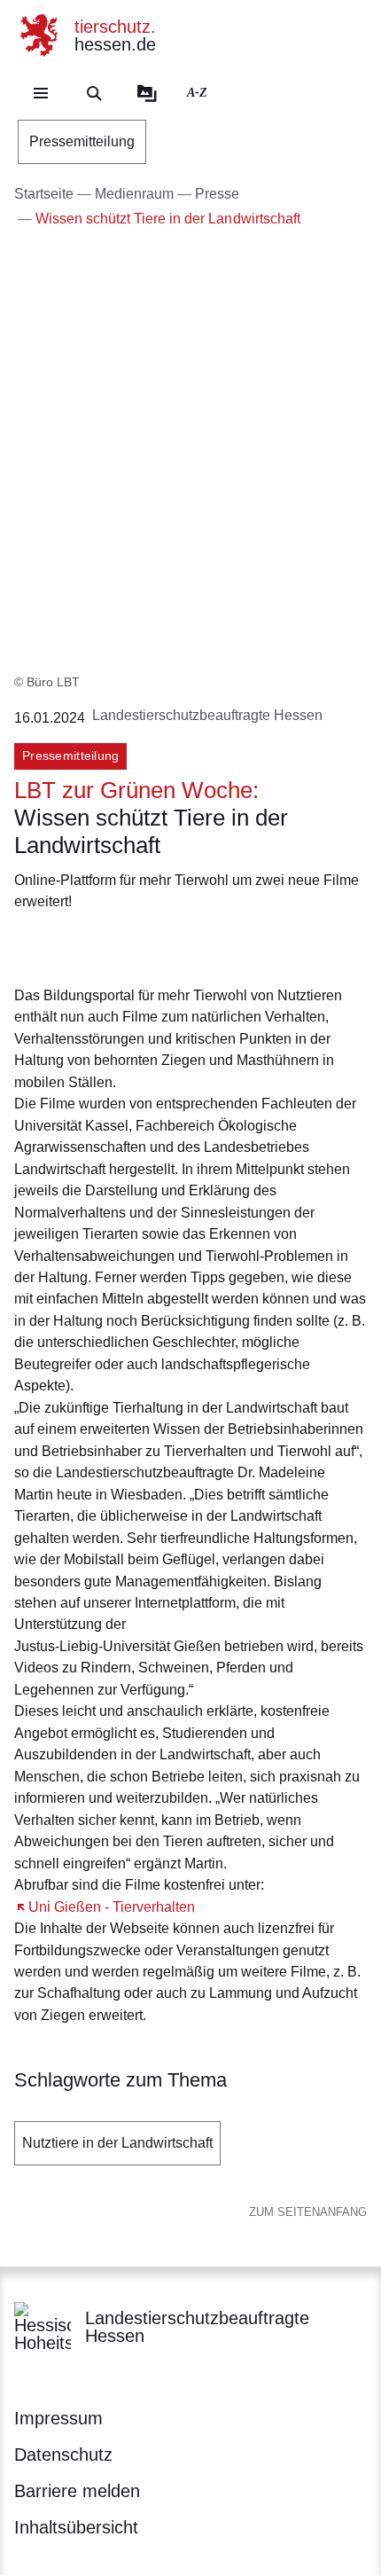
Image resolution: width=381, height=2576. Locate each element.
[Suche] (94, 93)
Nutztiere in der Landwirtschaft (117, 2143)
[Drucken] (166, 946)
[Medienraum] (147, 93)
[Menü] (41, 93)
